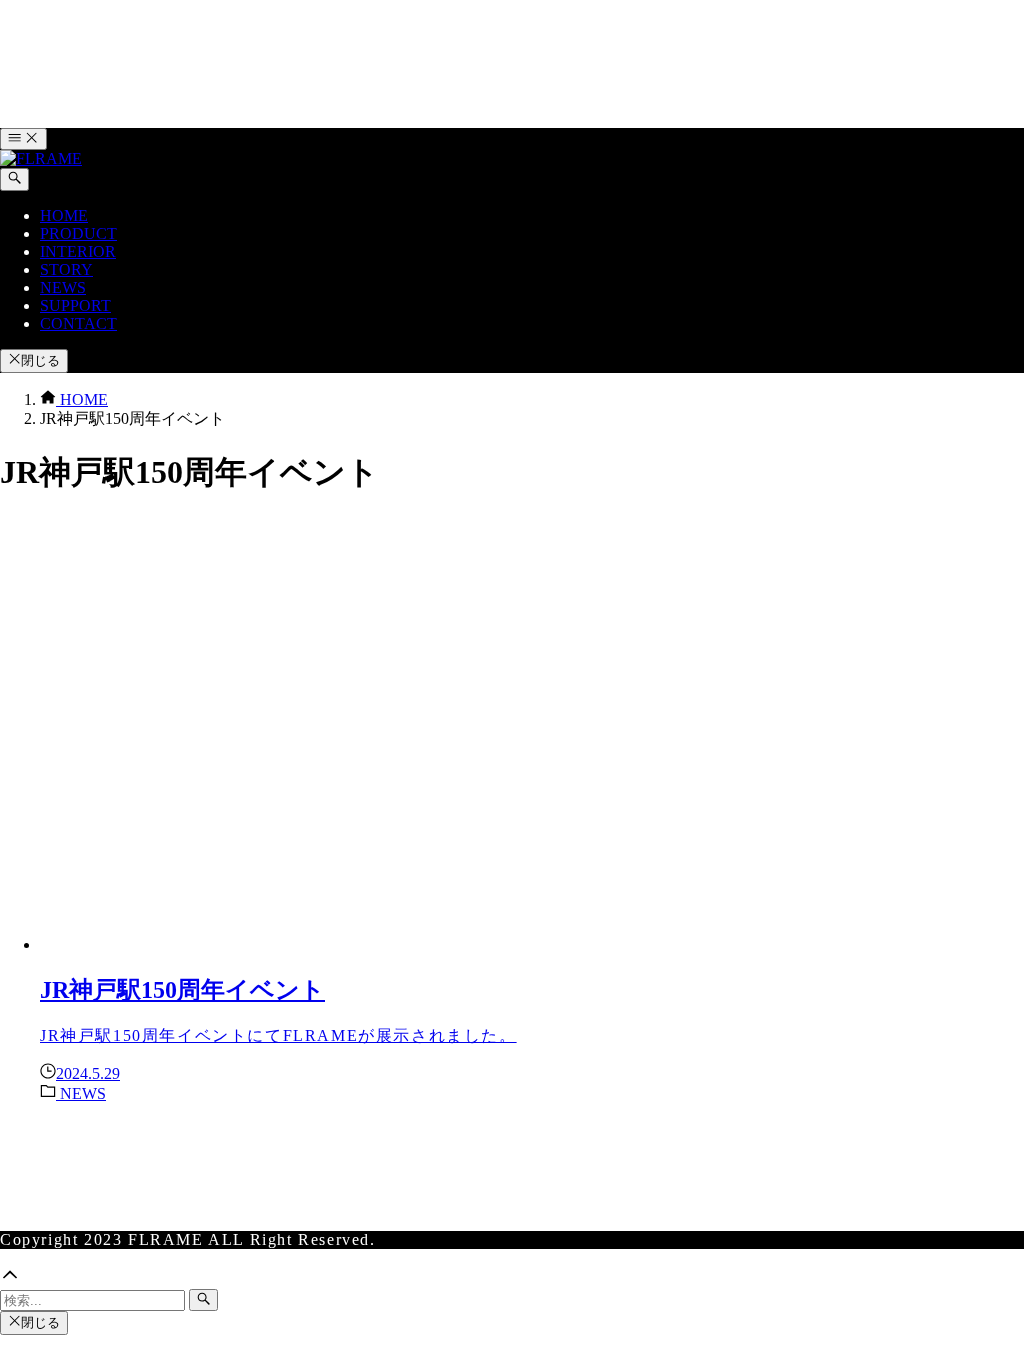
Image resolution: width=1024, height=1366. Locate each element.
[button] (512, 1277)
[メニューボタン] (23, 139)
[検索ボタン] (14, 179)
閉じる (40, 360)
